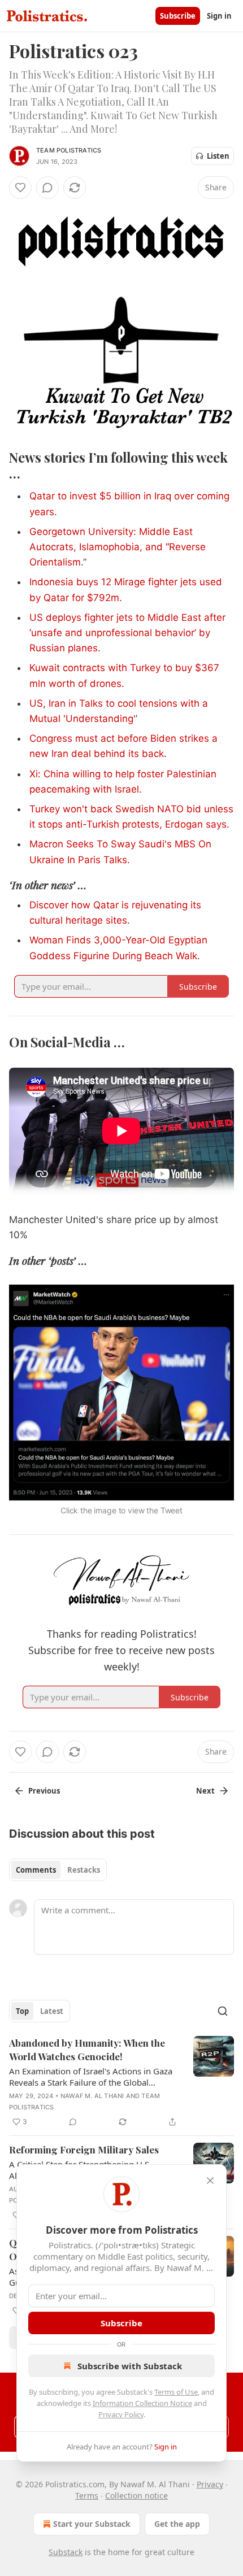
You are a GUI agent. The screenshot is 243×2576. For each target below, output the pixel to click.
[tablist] (58, 1870)
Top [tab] (22, 2011)
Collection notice (136, 2495)
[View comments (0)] (47, 188)
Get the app (177, 2524)
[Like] (20, 188)
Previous (44, 1791)
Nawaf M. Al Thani (92, 2096)
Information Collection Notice (142, 2403)
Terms (87, 2495)
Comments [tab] (36, 1870)
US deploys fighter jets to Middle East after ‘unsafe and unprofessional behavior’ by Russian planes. (127, 633)
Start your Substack (92, 2524)
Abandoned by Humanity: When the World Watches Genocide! (87, 2050)
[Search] (223, 2011)
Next (205, 1791)
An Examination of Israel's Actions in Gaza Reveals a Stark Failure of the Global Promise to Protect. (91, 2077)
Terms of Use (176, 2392)
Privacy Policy (121, 2414)
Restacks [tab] (84, 1870)
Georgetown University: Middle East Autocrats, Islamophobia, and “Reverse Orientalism (118, 547)
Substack (66, 2552)
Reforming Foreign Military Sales (84, 2149)
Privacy (210, 2484)
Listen (218, 156)
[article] (121, 2082)
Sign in (219, 16)
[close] (210, 2181)
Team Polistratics (69, 150)
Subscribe (178, 16)
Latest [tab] (52, 2011)
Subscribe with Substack (130, 2366)
